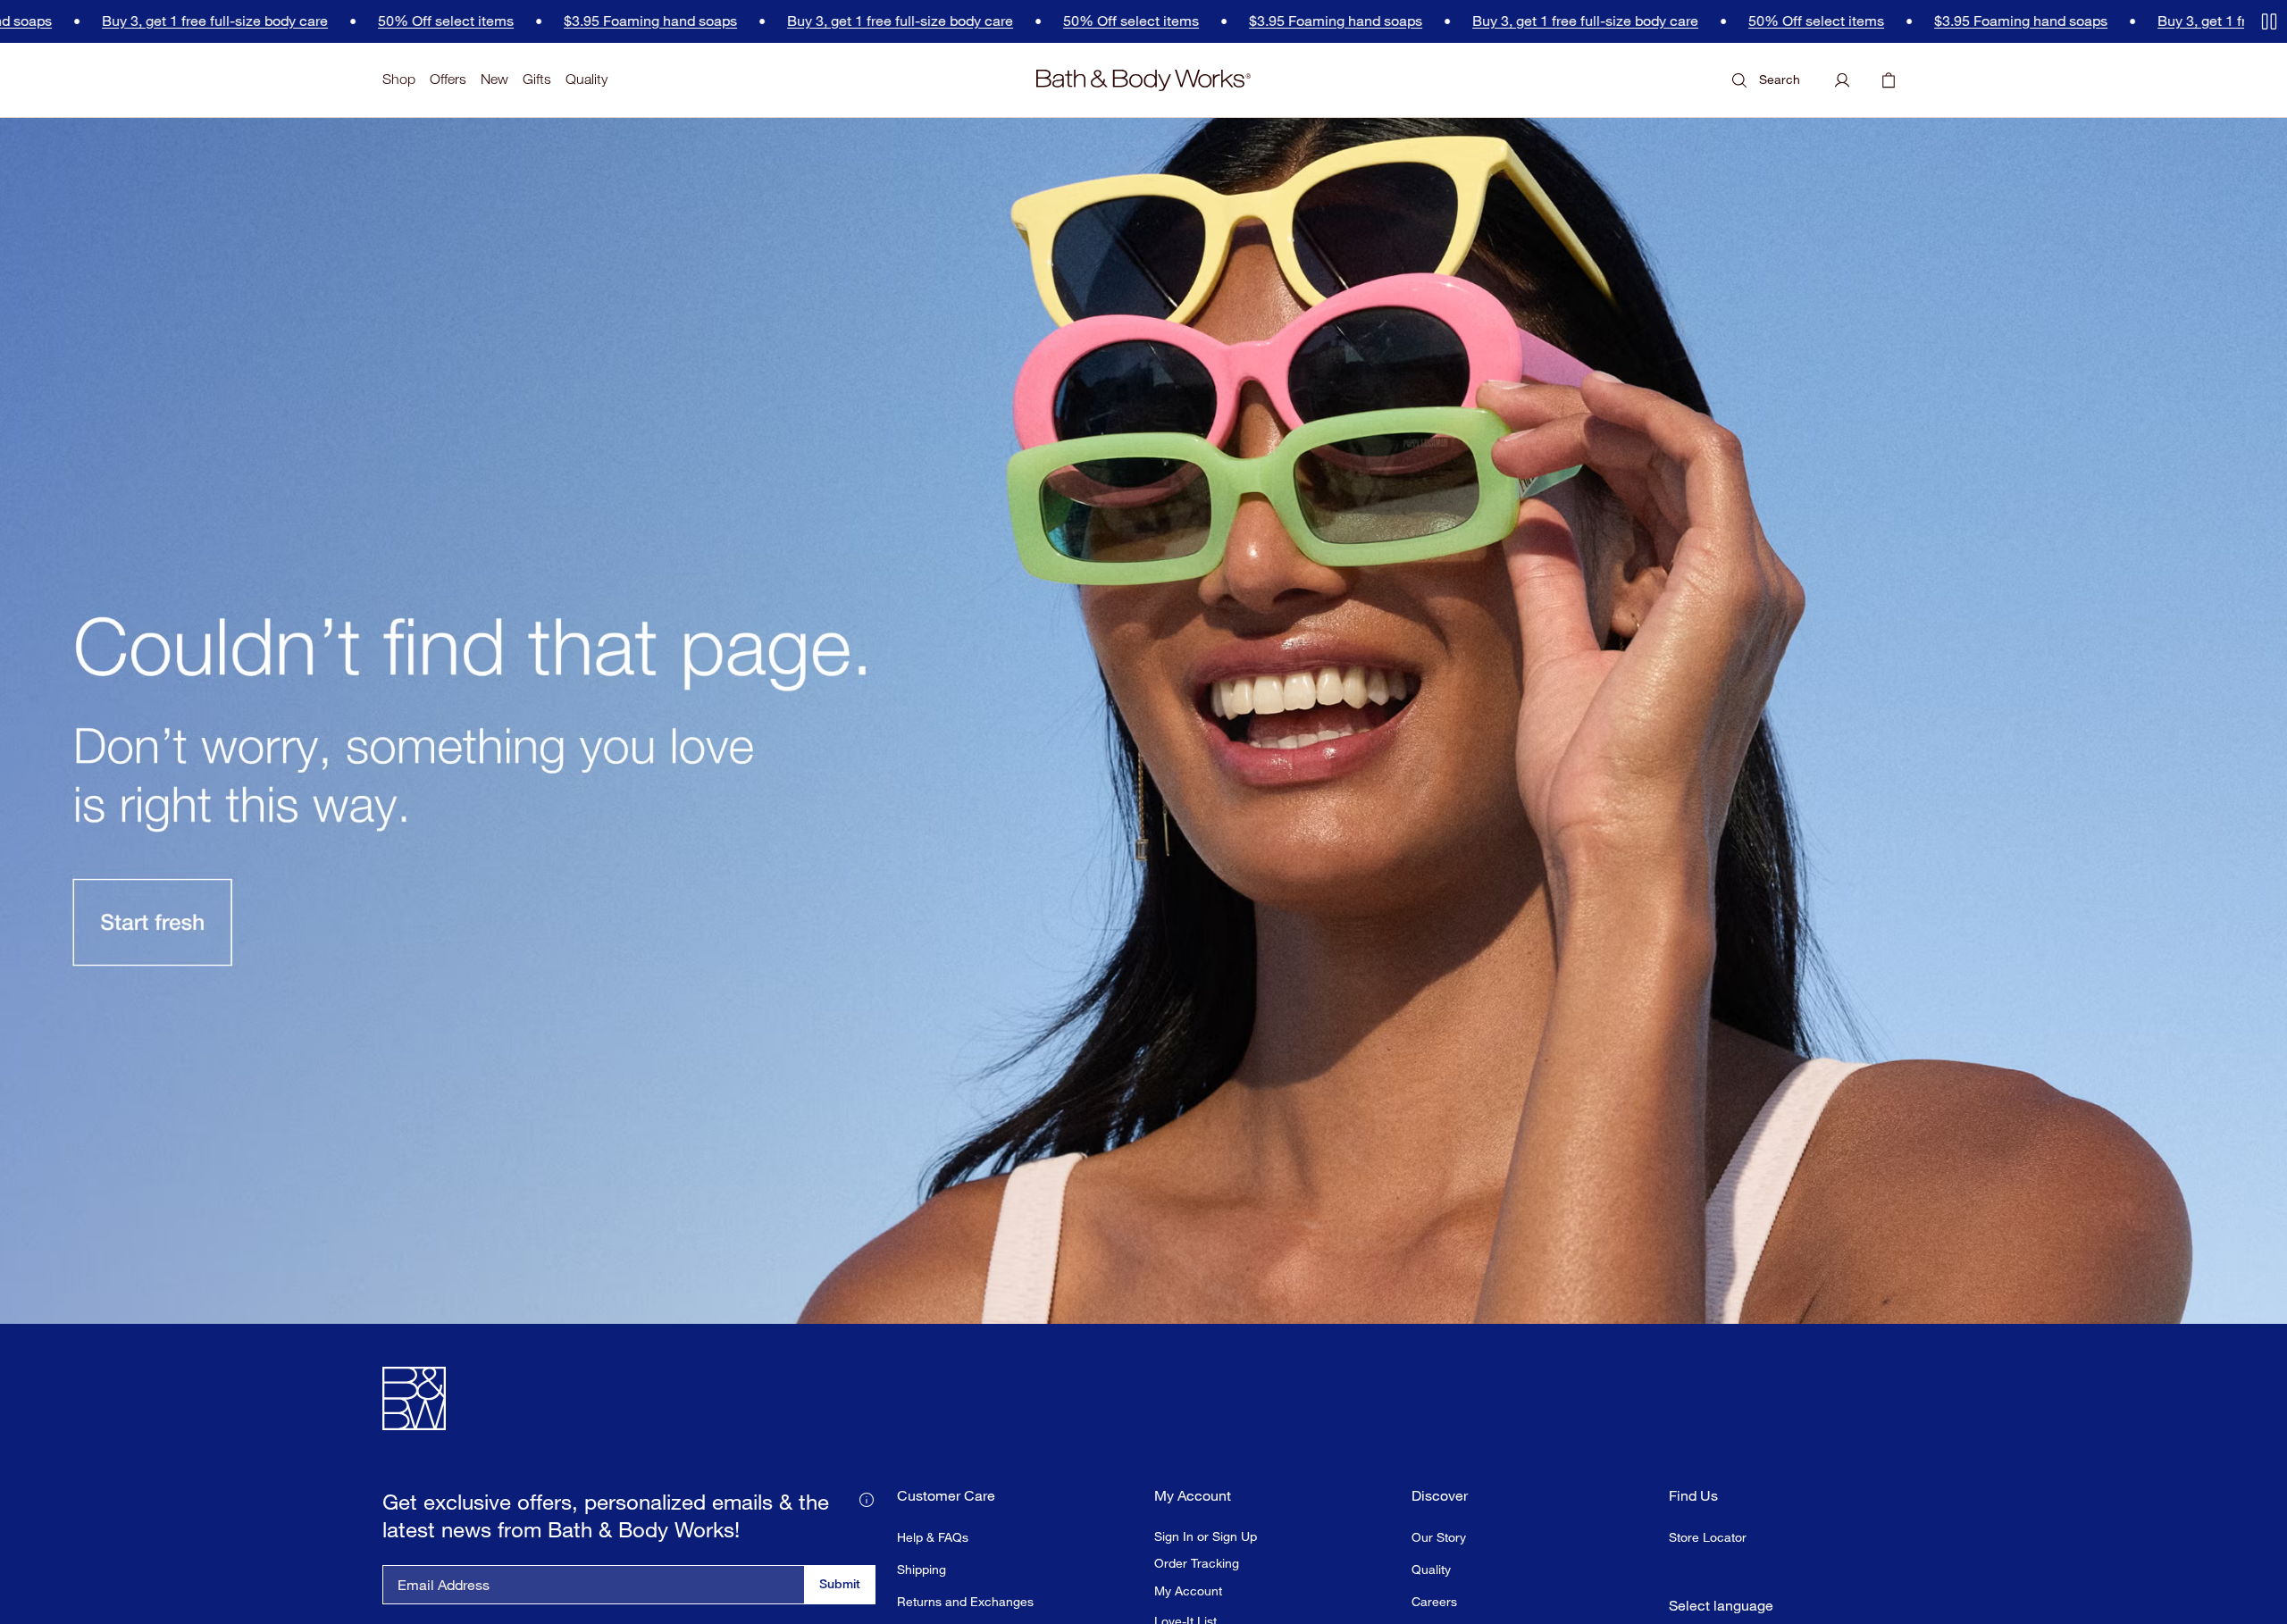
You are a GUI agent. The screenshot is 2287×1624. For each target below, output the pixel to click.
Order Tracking (1197, 1563)
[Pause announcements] (2269, 21)
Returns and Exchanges (965, 1601)
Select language (1721, 1606)
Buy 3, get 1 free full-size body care (746, 21)
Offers (448, 79)
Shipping (922, 1569)
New (494, 79)
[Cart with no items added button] (1889, 80)
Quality (586, 79)
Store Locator (1708, 1537)
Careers (1434, 1601)
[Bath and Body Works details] (867, 1498)
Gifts (537, 79)
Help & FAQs (933, 1537)
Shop (399, 79)
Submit (840, 1583)
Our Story (1439, 1537)
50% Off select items (292, 21)
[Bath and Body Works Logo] (1143, 80)
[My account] (1842, 80)
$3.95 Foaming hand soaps (497, 21)
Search (1780, 79)
